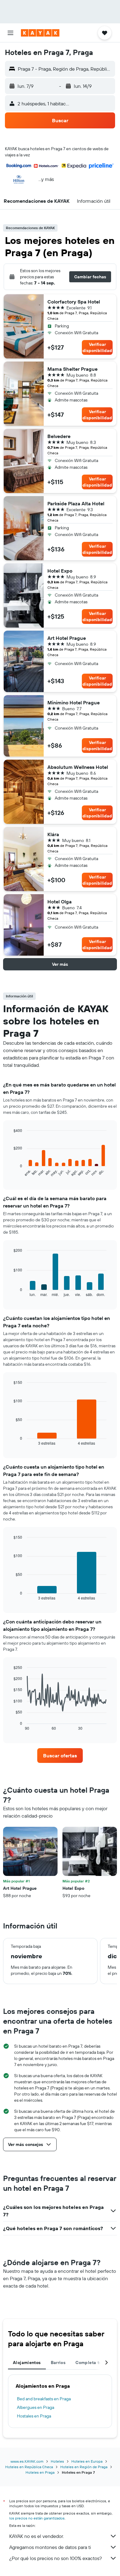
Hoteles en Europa (87, 2461)
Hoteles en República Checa (29, 2467)
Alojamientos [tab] (27, 2363)
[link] (60, 1756)
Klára (53, 834)
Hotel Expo (60, 571)
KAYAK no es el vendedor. (36, 2536)
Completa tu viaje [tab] (94, 2363)
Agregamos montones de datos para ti (50, 2547)
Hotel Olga (60, 902)
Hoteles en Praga (40, 2472)
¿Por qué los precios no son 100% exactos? (56, 2558)
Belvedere (59, 436)
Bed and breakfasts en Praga (44, 2399)
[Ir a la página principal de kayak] (40, 33)
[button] (10, 33)
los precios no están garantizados (37, 2518)
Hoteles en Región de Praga (84, 2467)
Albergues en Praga (36, 2407)
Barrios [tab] (58, 2363)
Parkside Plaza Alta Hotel (76, 503)
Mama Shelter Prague (72, 369)
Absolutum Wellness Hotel (78, 767)
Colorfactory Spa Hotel (74, 302)
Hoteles (57, 2461)
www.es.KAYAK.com (27, 2461)
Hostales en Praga (34, 2416)
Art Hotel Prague (67, 638)
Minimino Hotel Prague (74, 703)
